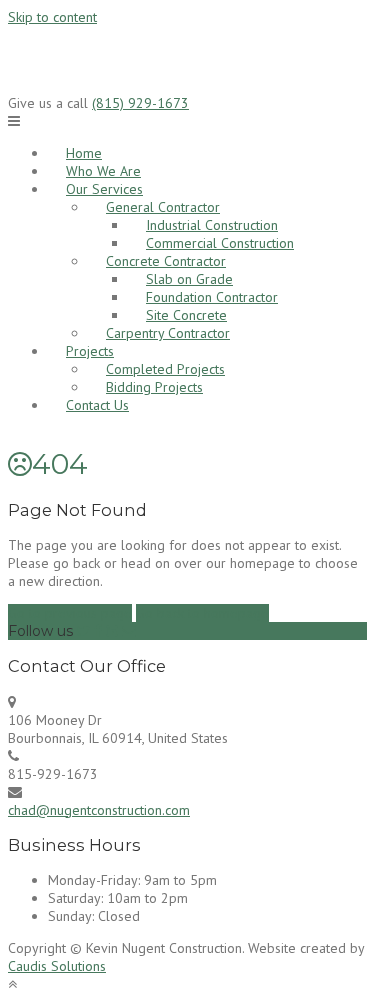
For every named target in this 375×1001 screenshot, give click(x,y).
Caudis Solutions (57, 966)
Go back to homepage (202, 613)
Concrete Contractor (166, 261)
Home (84, 153)
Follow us (40, 631)
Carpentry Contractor (168, 333)
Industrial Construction (212, 225)
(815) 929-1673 (140, 103)
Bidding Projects (154, 387)
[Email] (129, 631)
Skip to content (52, 17)
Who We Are (103, 171)
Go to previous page (70, 613)
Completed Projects (165, 369)
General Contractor (163, 207)
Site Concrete (186, 315)
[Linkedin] (112, 631)
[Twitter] (83, 631)
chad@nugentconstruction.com (99, 810)
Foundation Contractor (212, 297)
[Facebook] (98, 631)
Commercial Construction (220, 243)
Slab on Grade (189, 279)
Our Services (104, 189)
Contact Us (97, 405)
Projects (90, 351)
